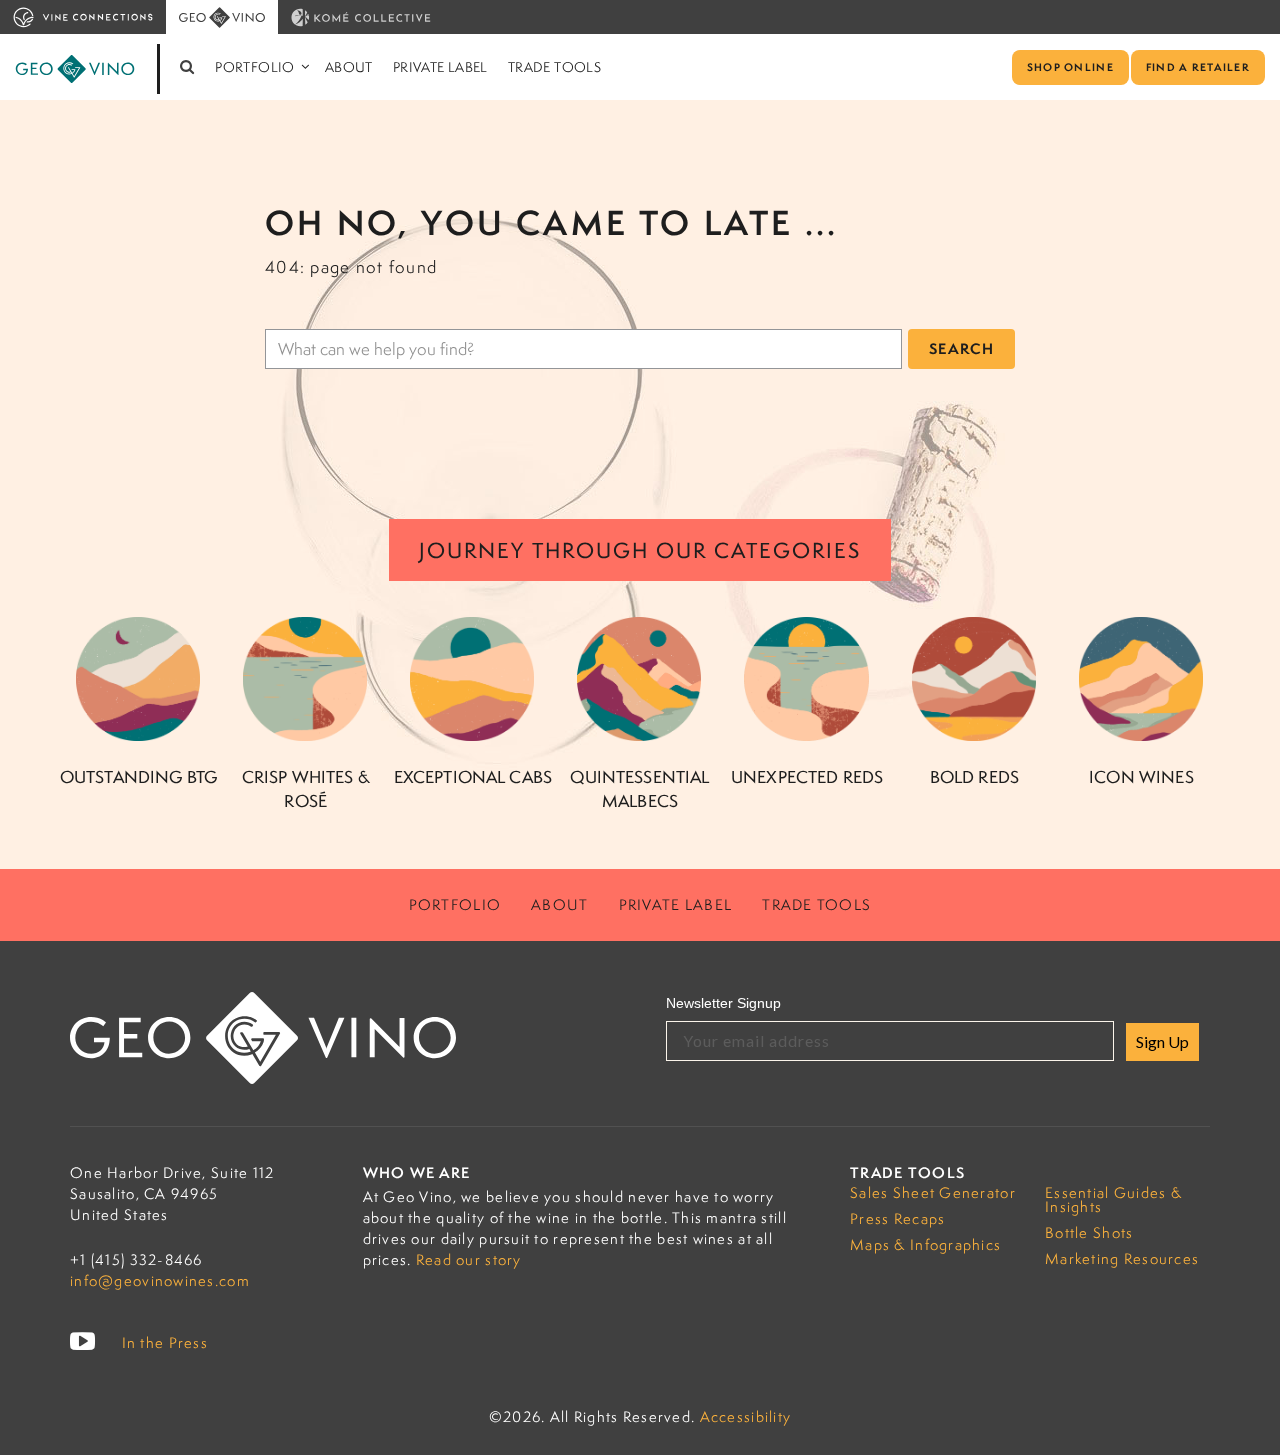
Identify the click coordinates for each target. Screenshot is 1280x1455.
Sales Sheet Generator (933, 1192)
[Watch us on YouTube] (83, 1341)
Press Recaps (897, 1218)
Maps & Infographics (925, 1244)
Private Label (440, 67)
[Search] (187, 67)
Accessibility (746, 1416)
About (349, 67)
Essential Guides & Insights (1113, 1199)
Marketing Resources (1122, 1258)
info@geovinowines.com (160, 1280)
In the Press (165, 1342)
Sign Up (1162, 1041)
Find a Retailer (1198, 67)
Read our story (469, 1259)
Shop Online (1070, 67)
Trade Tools (554, 67)
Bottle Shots (1089, 1232)
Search (961, 348)
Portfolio (255, 67)
